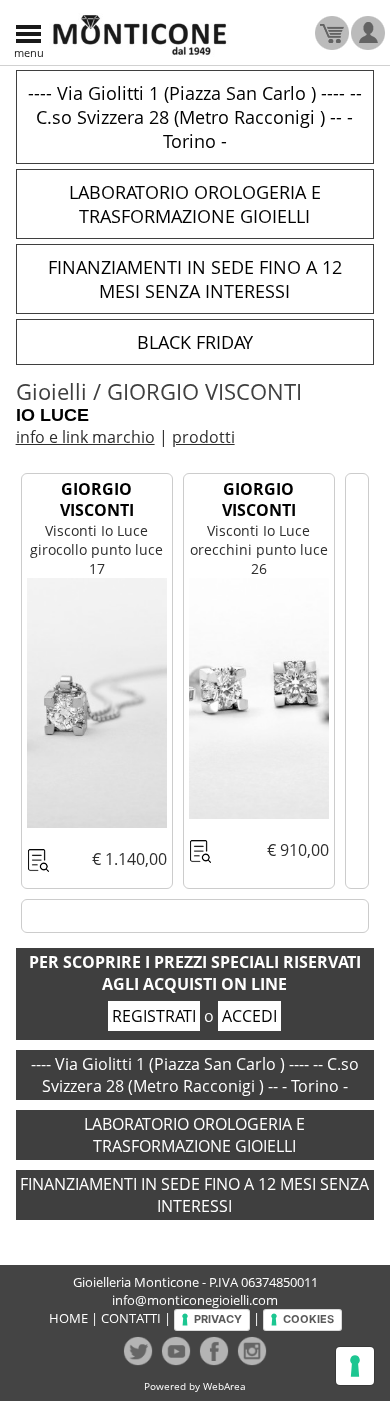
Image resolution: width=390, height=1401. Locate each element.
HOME (68, 1318)
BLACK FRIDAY (195, 342)
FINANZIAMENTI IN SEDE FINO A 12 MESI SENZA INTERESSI (195, 279)
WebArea (224, 1386)
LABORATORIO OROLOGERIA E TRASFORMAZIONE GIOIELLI (195, 204)
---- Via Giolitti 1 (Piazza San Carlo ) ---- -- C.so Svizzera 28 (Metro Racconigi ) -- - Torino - (195, 117)
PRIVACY (218, 1319)
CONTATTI (131, 1318)
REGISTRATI (154, 1016)
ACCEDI (249, 1016)
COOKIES (308, 1319)
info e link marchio (85, 437)
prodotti (203, 437)
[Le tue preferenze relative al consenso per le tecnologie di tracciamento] (355, 1366)
